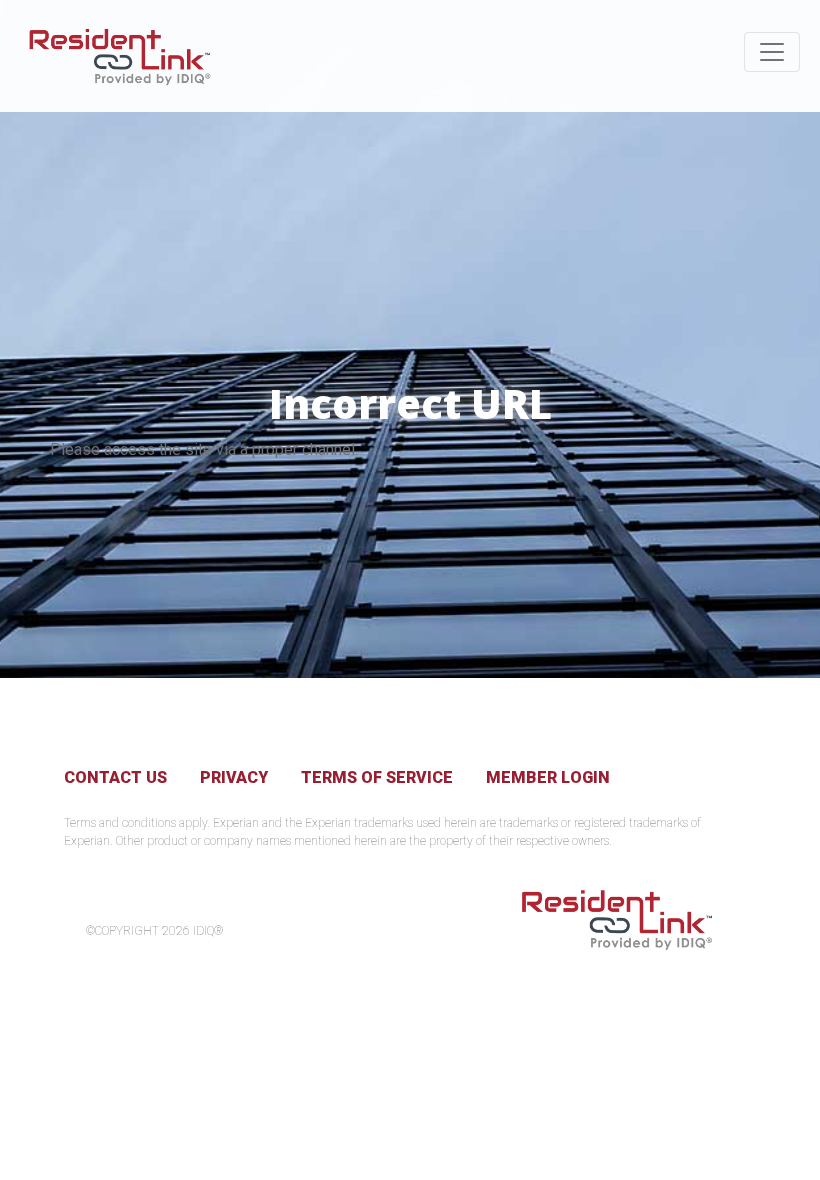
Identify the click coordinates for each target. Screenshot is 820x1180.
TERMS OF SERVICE (377, 777)
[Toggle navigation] (772, 52)
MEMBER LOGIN (548, 777)
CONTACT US (115, 777)
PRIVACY (234, 777)
